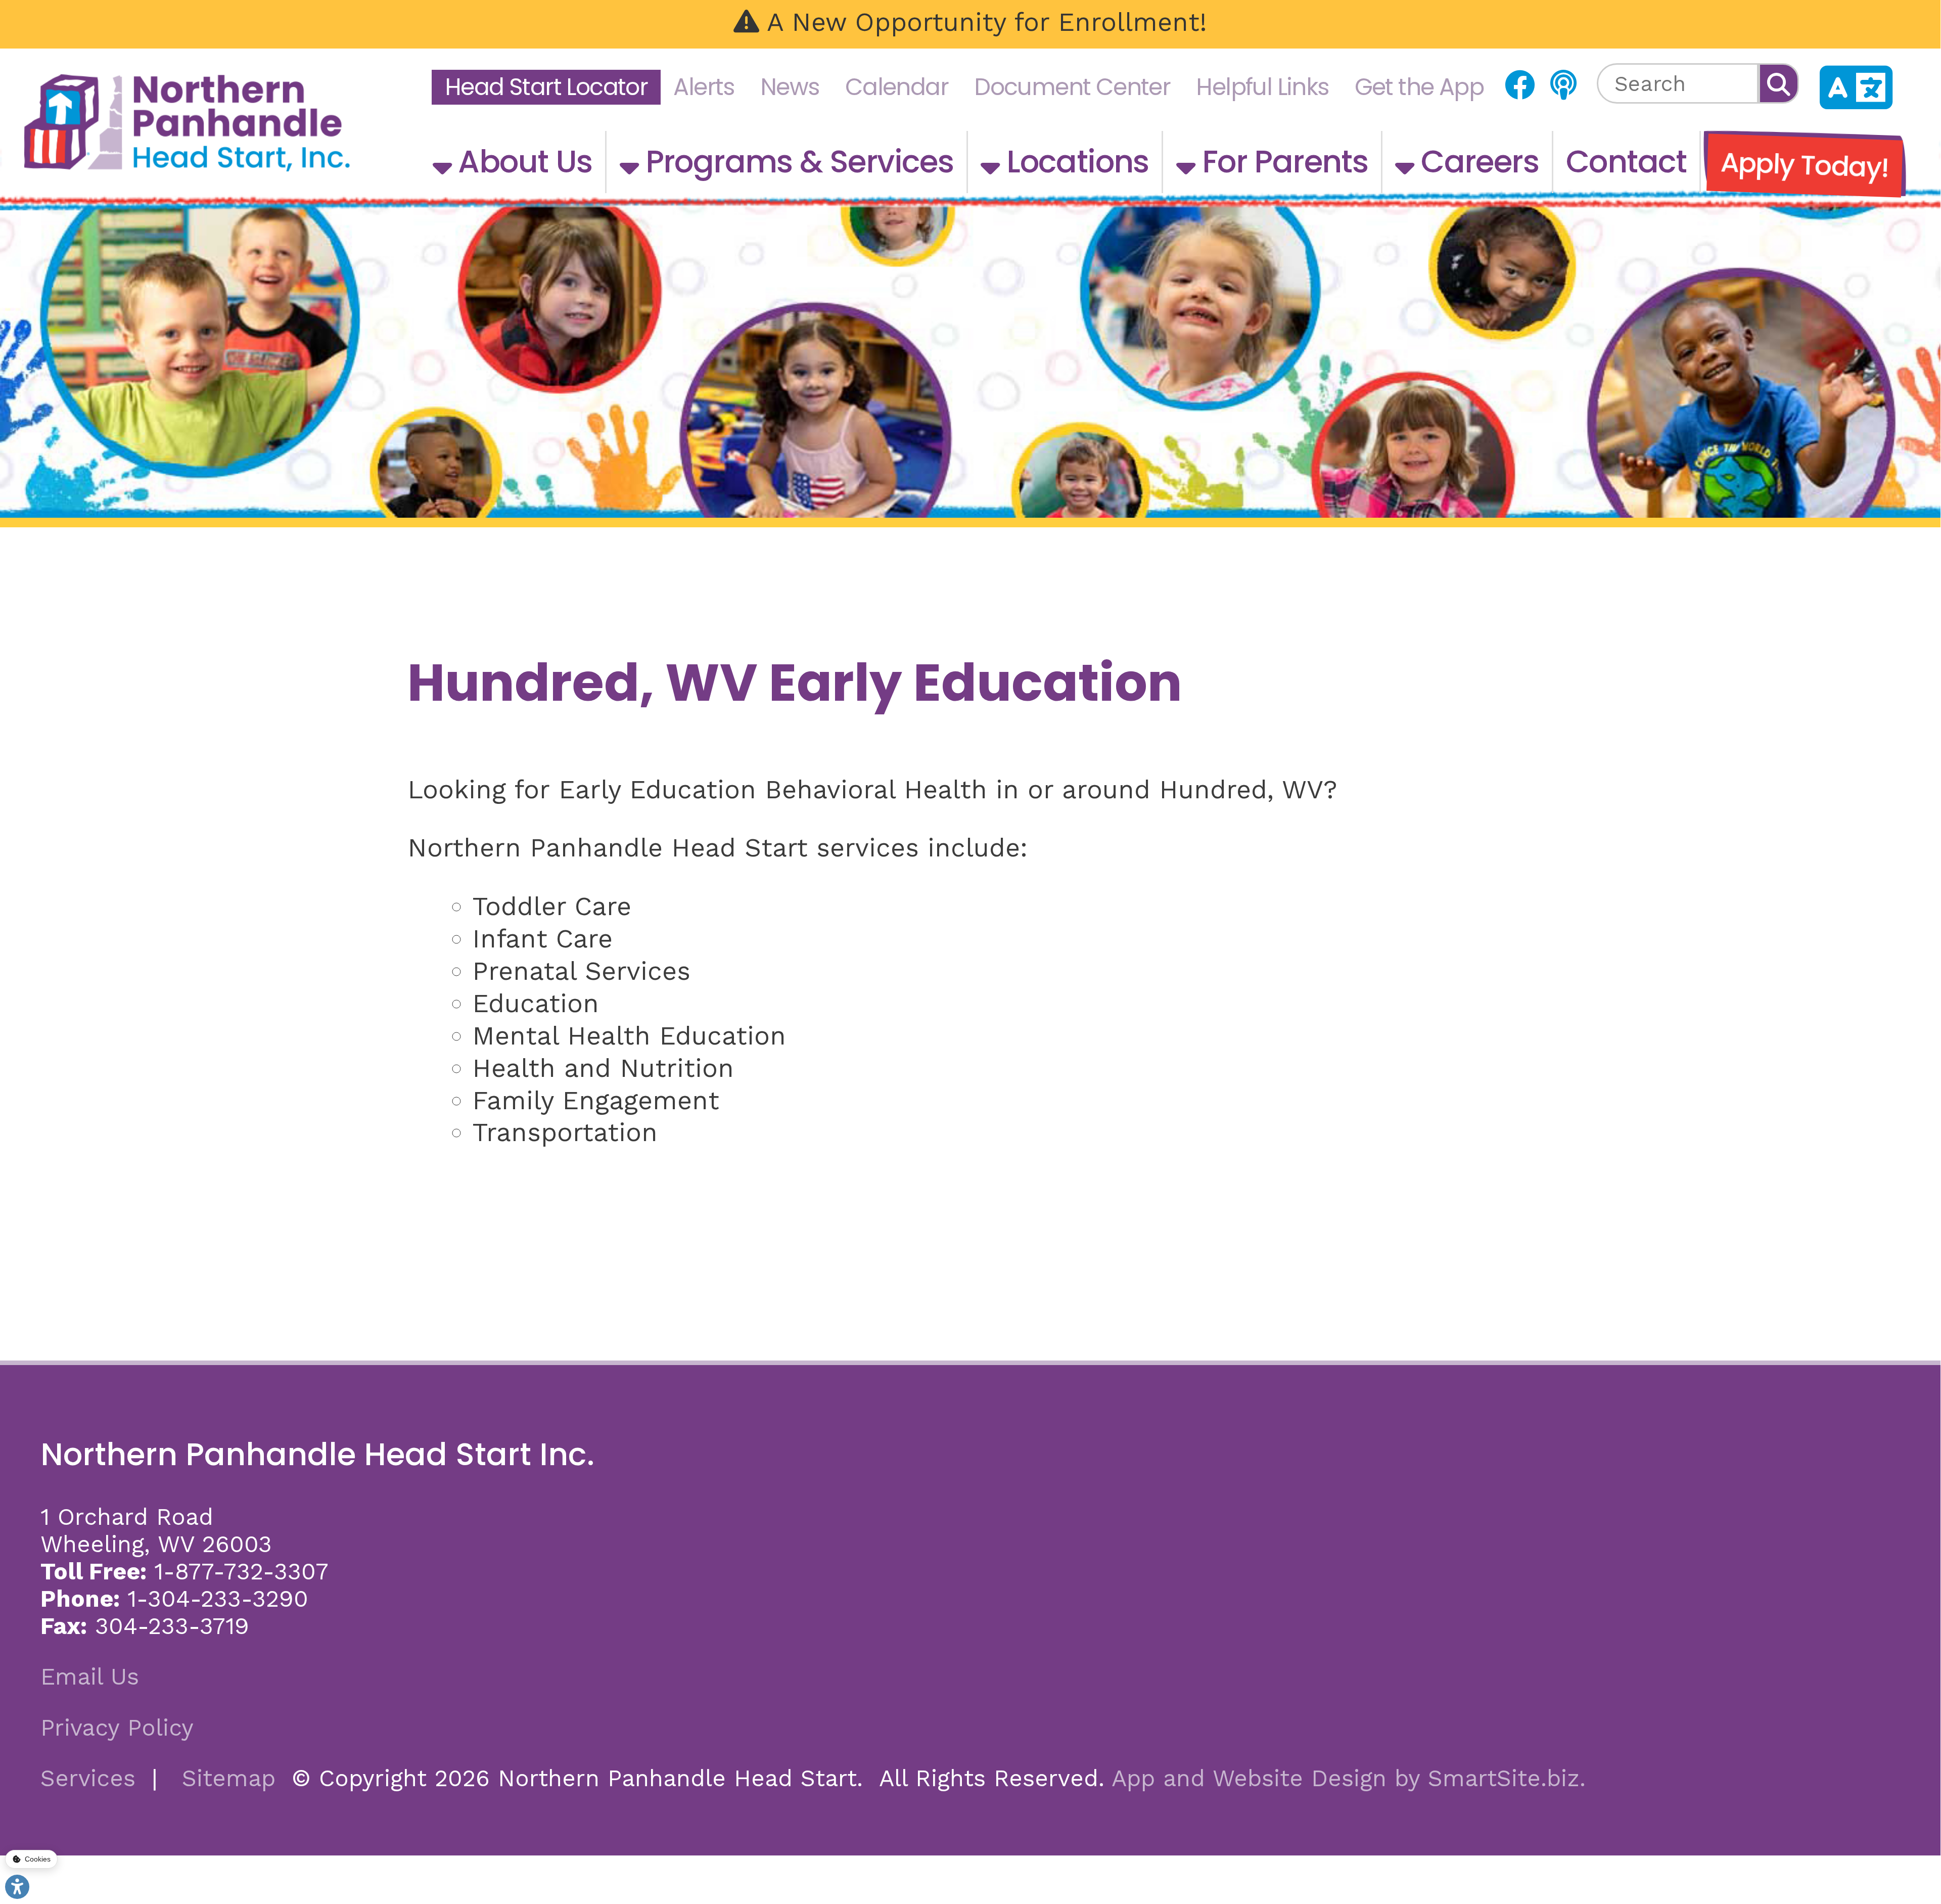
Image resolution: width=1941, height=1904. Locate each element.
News (790, 87)
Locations (1074, 162)
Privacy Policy (117, 1728)
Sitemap (229, 1778)
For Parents (1281, 162)
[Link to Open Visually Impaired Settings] (17, 1887)
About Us (522, 162)
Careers (1476, 162)
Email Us (90, 1676)
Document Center (1072, 87)
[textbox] (1678, 83)
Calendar (897, 87)
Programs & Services (796, 162)
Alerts (704, 87)
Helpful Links (1262, 87)
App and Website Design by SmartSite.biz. (1349, 1778)
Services (88, 1778)
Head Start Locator (546, 87)
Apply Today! (1805, 165)
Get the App (1419, 87)
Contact (1626, 162)
